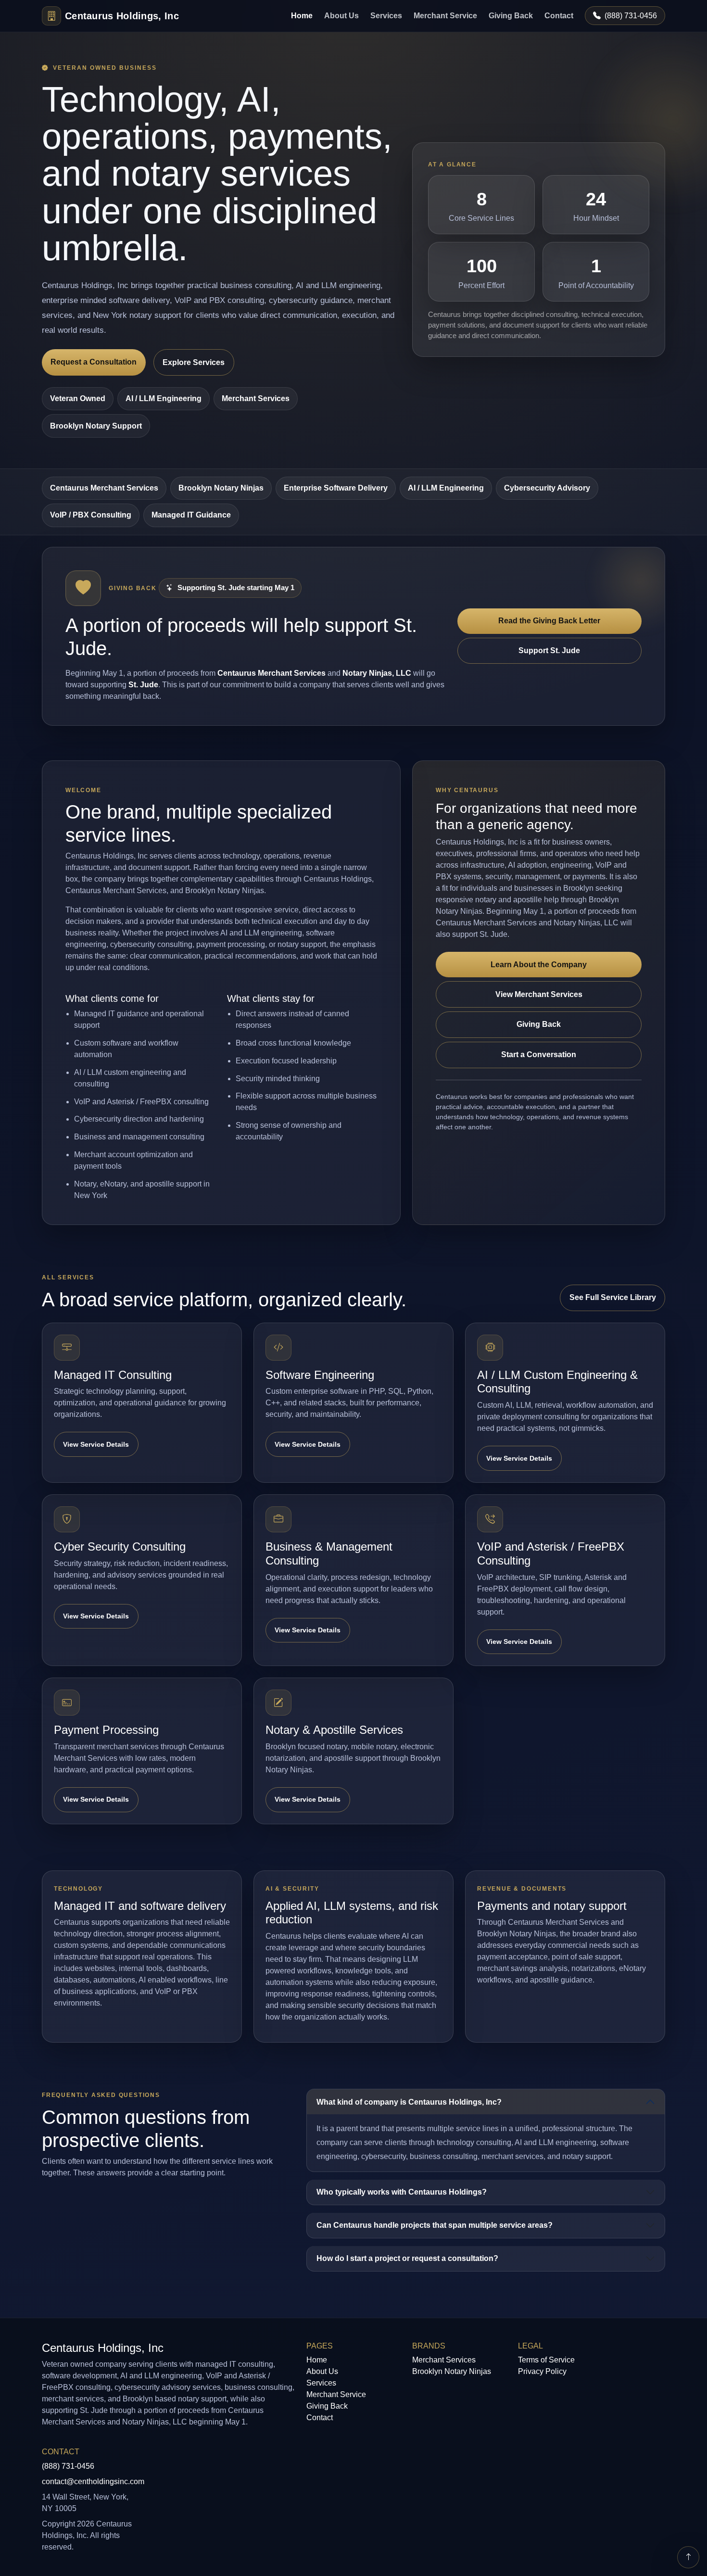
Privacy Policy (542, 2371)
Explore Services (194, 362)
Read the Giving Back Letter (549, 621)
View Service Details (96, 1444)
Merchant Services (444, 2360)
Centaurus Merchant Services (104, 488)
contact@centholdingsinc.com (93, 2481)
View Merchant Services (539, 994)
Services (386, 16)
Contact (559, 16)
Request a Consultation (94, 362)
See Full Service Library (613, 1297)
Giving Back (511, 16)
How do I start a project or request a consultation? (407, 2258)
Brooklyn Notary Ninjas (221, 488)
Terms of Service (546, 2360)
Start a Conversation (539, 1054)
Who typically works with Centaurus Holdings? (402, 2192)
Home (302, 16)
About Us (341, 16)
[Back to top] (688, 2557)
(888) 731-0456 (631, 16)
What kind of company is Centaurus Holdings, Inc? (409, 2102)
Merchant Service (445, 16)
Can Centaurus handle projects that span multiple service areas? (435, 2225)
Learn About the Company (539, 965)
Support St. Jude (549, 650)
